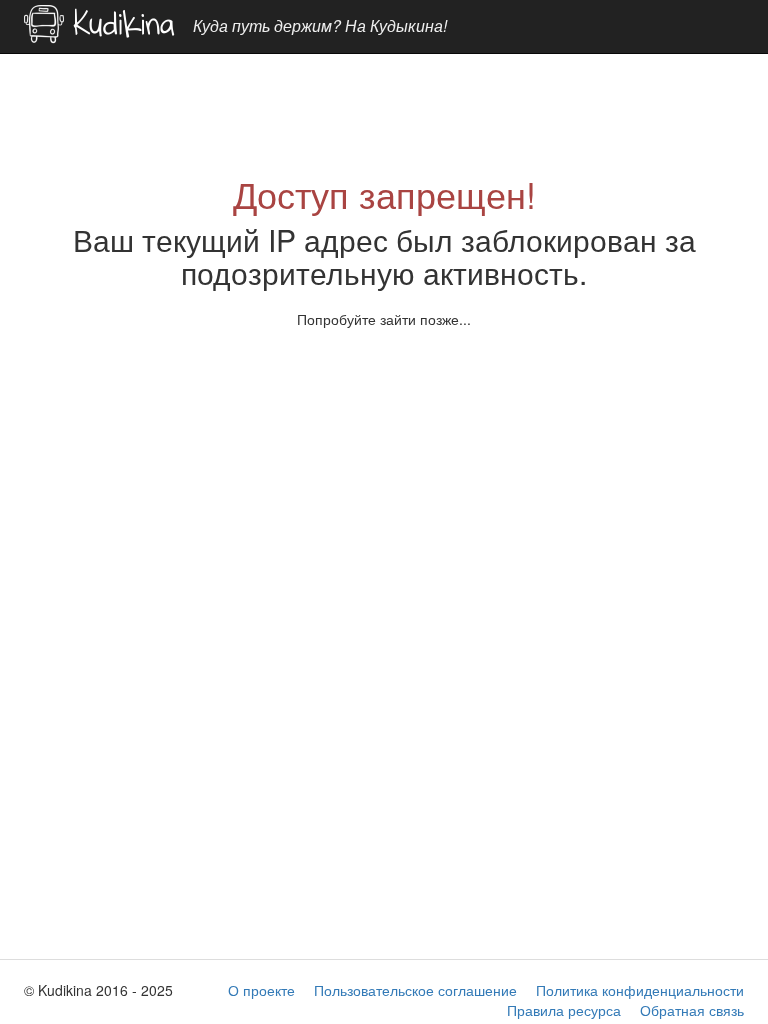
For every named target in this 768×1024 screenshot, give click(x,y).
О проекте (261, 990)
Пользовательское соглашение (415, 990)
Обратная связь (692, 1010)
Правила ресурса (564, 1010)
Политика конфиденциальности (640, 990)
